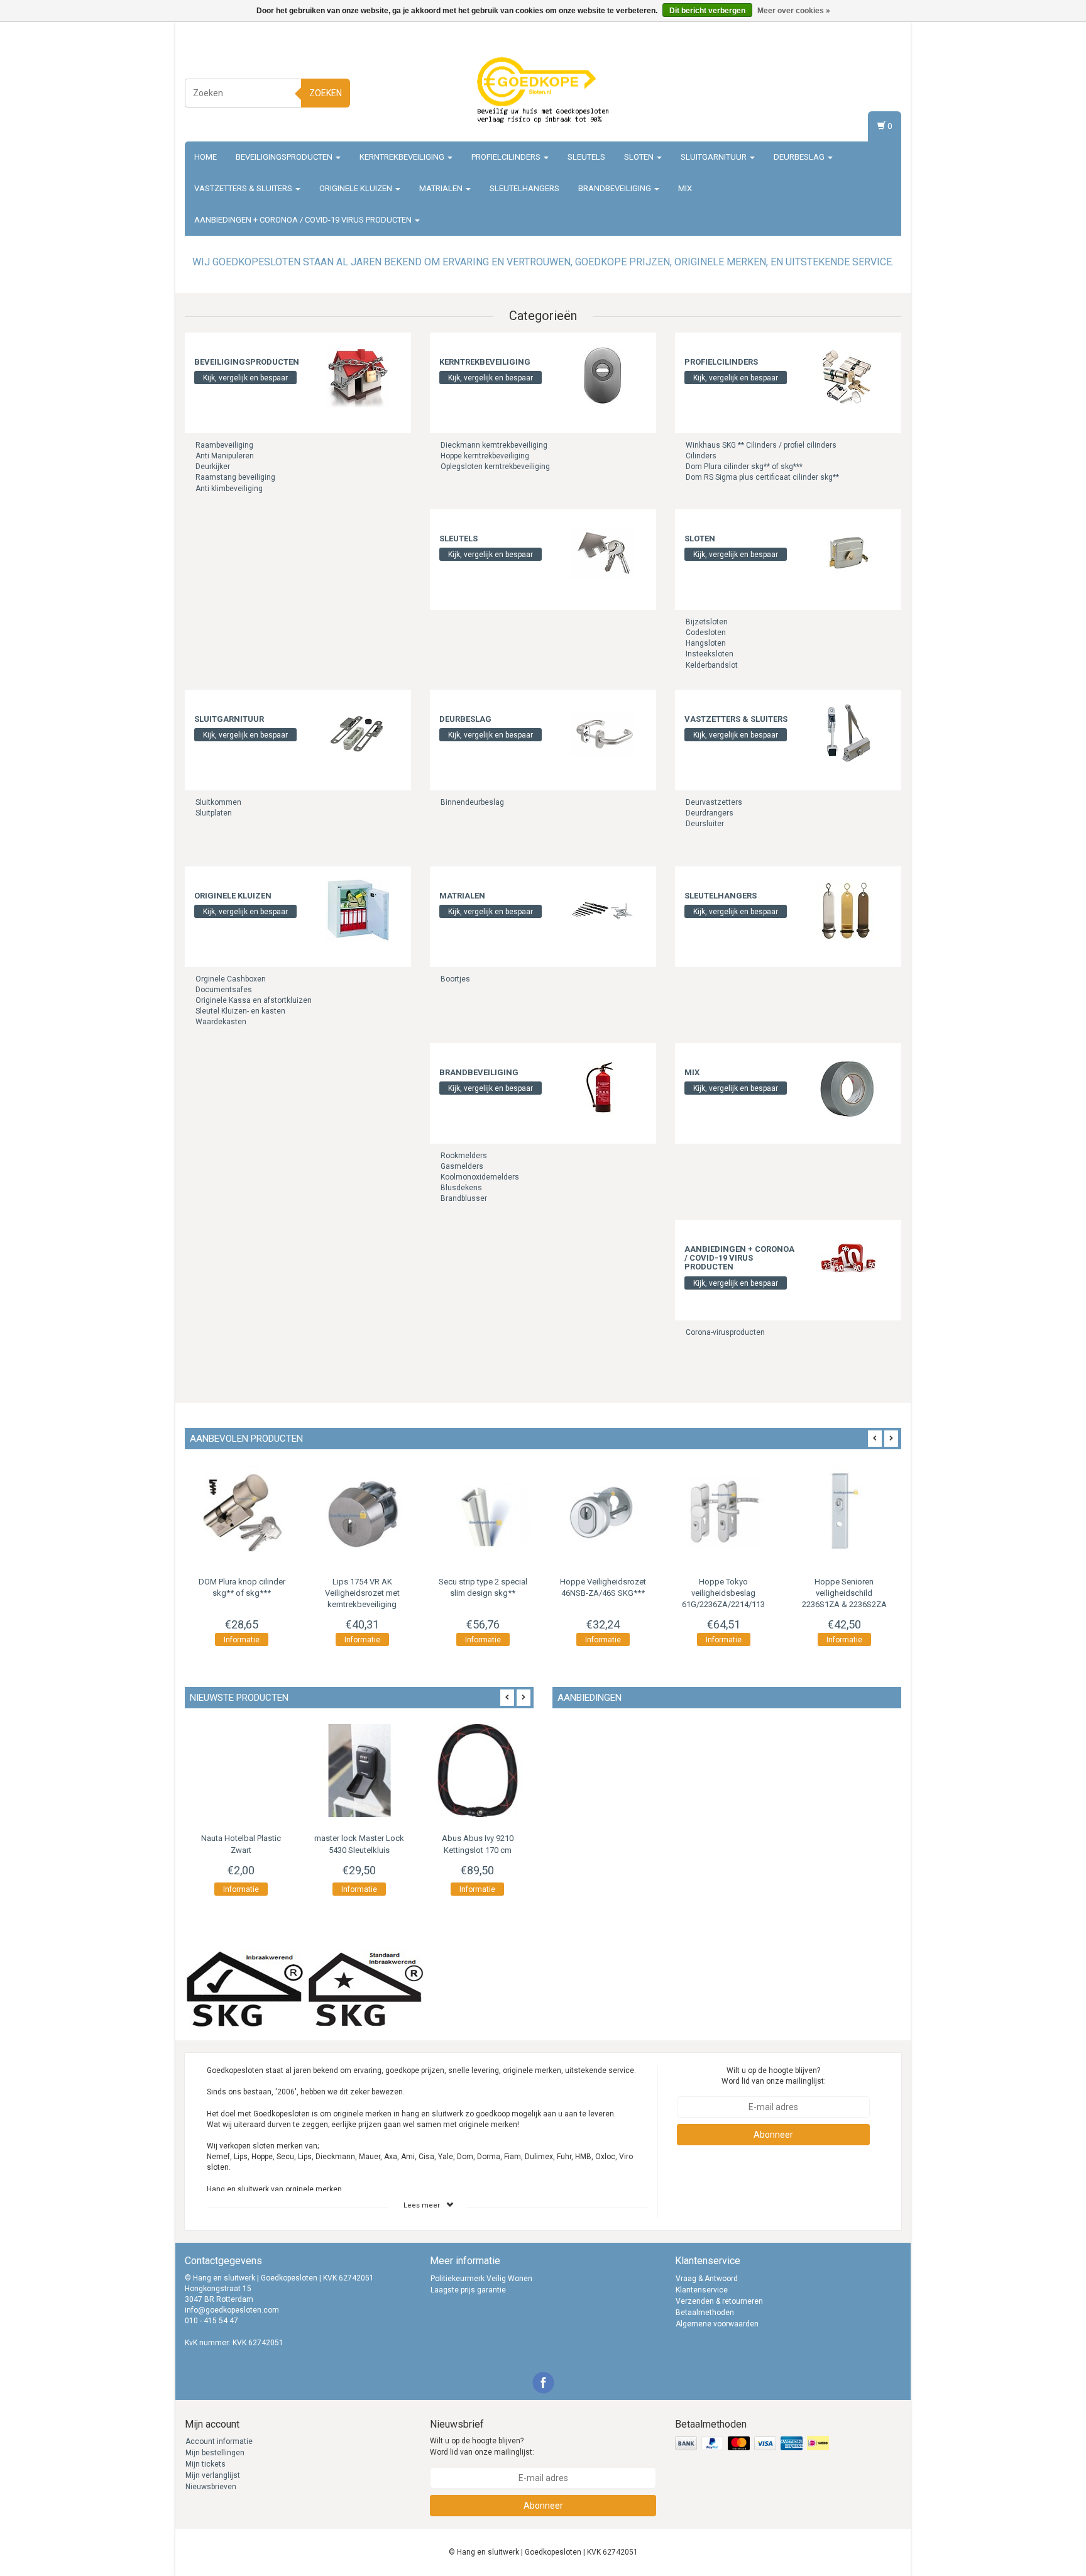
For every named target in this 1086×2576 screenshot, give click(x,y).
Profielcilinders (507, 157)
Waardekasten (221, 1022)
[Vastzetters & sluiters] (848, 733)
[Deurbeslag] (603, 733)
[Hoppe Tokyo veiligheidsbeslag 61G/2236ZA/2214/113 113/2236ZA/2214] (724, 1513)
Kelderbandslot (712, 665)
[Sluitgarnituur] (358, 733)
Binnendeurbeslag (472, 802)
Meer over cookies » (794, 11)
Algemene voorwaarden (717, 2324)
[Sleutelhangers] (848, 910)
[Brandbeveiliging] (603, 1086)
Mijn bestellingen (215, 2453)
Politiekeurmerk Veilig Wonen (481, 2279)
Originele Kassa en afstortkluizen (254, 1000)
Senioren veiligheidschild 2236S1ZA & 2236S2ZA (844, 1593)
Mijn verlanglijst (213, 2475)
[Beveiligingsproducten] (358, 376)
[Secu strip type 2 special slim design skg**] (483, 1513)
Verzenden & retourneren (719, 2301)
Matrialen (442, 188)
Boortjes (455, 979)
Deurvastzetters (714, 802)
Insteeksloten (710, 654)
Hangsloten (706, 643)
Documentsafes (224, 990)
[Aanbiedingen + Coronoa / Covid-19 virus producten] (848, 1263)
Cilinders (701, 456)
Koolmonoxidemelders (480, 1177)
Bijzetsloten (707, 622)
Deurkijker (213, 467)
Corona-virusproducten (725, 1332)
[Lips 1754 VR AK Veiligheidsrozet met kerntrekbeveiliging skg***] (363, 1513)
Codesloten (706, 633)
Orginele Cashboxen (231, 979)
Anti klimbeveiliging (229, 489)
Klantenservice (702, 2290)
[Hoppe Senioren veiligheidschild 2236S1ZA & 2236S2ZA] (844, 1513)
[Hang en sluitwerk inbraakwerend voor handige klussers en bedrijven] (543, 91)
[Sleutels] (603, 553)
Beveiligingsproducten (285, 157)
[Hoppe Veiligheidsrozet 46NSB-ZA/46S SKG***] (603, 1513)
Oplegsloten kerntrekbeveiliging (495, 467)
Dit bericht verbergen (707, 11)
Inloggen (883, 79)
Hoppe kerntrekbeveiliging (485, 456)
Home (206, 157)
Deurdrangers (710, 813)
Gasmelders (462, 1166)
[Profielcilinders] (848, 376)
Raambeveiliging (224, 445)
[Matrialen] (603, 910)
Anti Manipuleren (225, 456)
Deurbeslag (800, 157)
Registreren (879, 91)
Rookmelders (464, 1156)
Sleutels (586, 157)
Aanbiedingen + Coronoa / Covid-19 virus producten (304, 220)
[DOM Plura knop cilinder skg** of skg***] (242, 1513)
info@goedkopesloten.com (232, 2310)
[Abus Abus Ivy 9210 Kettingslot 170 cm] (478, 1771)
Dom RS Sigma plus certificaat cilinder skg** (762, 477)
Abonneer (773, 2135)
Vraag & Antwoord (707, 2279)
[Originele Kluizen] (358, 910)
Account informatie (219, 2441)
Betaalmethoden (705, 2313)
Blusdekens (461, 1188)
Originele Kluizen (357, 188)
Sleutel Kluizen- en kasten (240, 1011)
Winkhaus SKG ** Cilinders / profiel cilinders (761, 445)
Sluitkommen (218, 802)
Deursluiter (705, 824)
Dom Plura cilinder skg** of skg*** (744, 467)
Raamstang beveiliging (235, 477)
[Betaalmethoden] (753, 2444)
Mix (685, 188)
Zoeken (326, 93)
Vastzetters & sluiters (244, 188)
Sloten (640, 157)
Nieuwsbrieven (211, 2487)
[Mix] (848, 1086)
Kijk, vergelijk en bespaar (245, 378)
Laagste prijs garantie (468, 2290)
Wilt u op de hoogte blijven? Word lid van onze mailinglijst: (774, 2076)
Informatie (242, 1640)
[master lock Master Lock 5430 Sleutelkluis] (359, 1771)
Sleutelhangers (524, 188)
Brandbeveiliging (616, 188)
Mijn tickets (206, 2464)
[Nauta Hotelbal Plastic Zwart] (241, 1771)
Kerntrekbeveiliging (403, 157)
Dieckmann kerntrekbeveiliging (494, 445)
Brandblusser (464, 1198)
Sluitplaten (214, 813)
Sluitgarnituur (715, 157)
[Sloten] (848, 553)
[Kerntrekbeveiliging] (603, 376)
